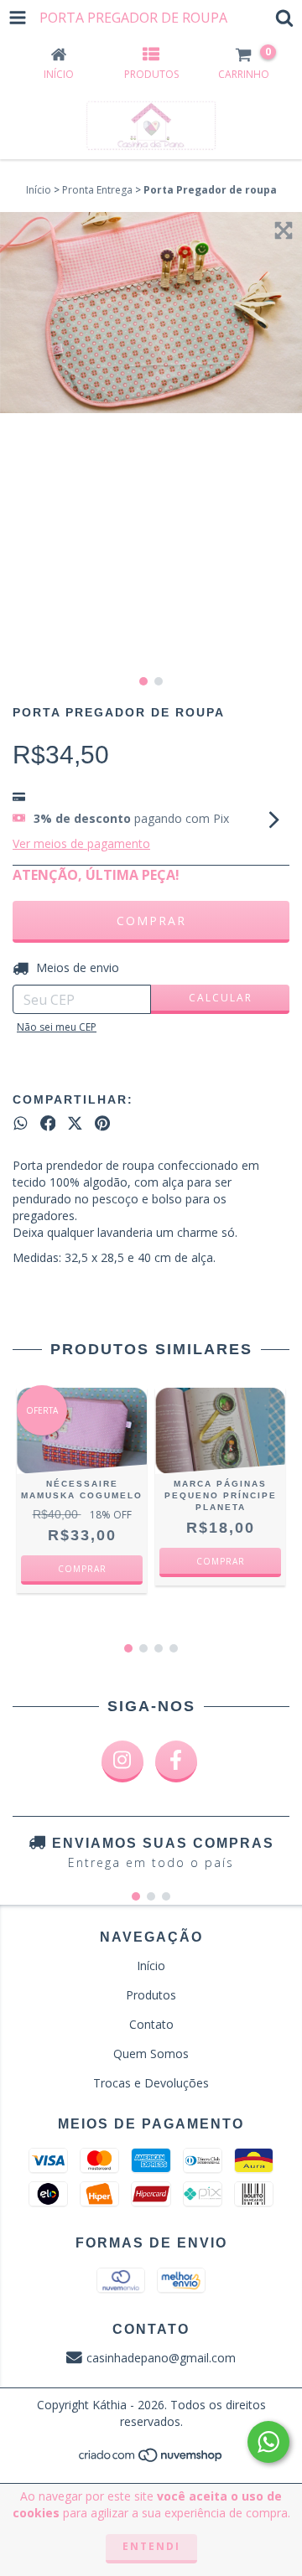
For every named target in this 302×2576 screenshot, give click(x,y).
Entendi (151, 2546)
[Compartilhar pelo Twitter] (75, 1124)
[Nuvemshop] (151, 2459)
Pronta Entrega (97, 190)
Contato (151, 2024)
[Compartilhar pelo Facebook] (48, 1124)
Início (39, 190)
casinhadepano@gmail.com (161, 2358)
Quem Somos (151, 2054)
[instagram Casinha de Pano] (122, 1761)
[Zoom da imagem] (284, 230)
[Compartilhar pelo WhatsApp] (21, 1124)
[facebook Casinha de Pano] (176, 1761)
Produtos (151, 1995)
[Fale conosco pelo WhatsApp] (268, 2442)
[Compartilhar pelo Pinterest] (102, 1124)
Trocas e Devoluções (151, 2083)
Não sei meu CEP (57, 1027)
